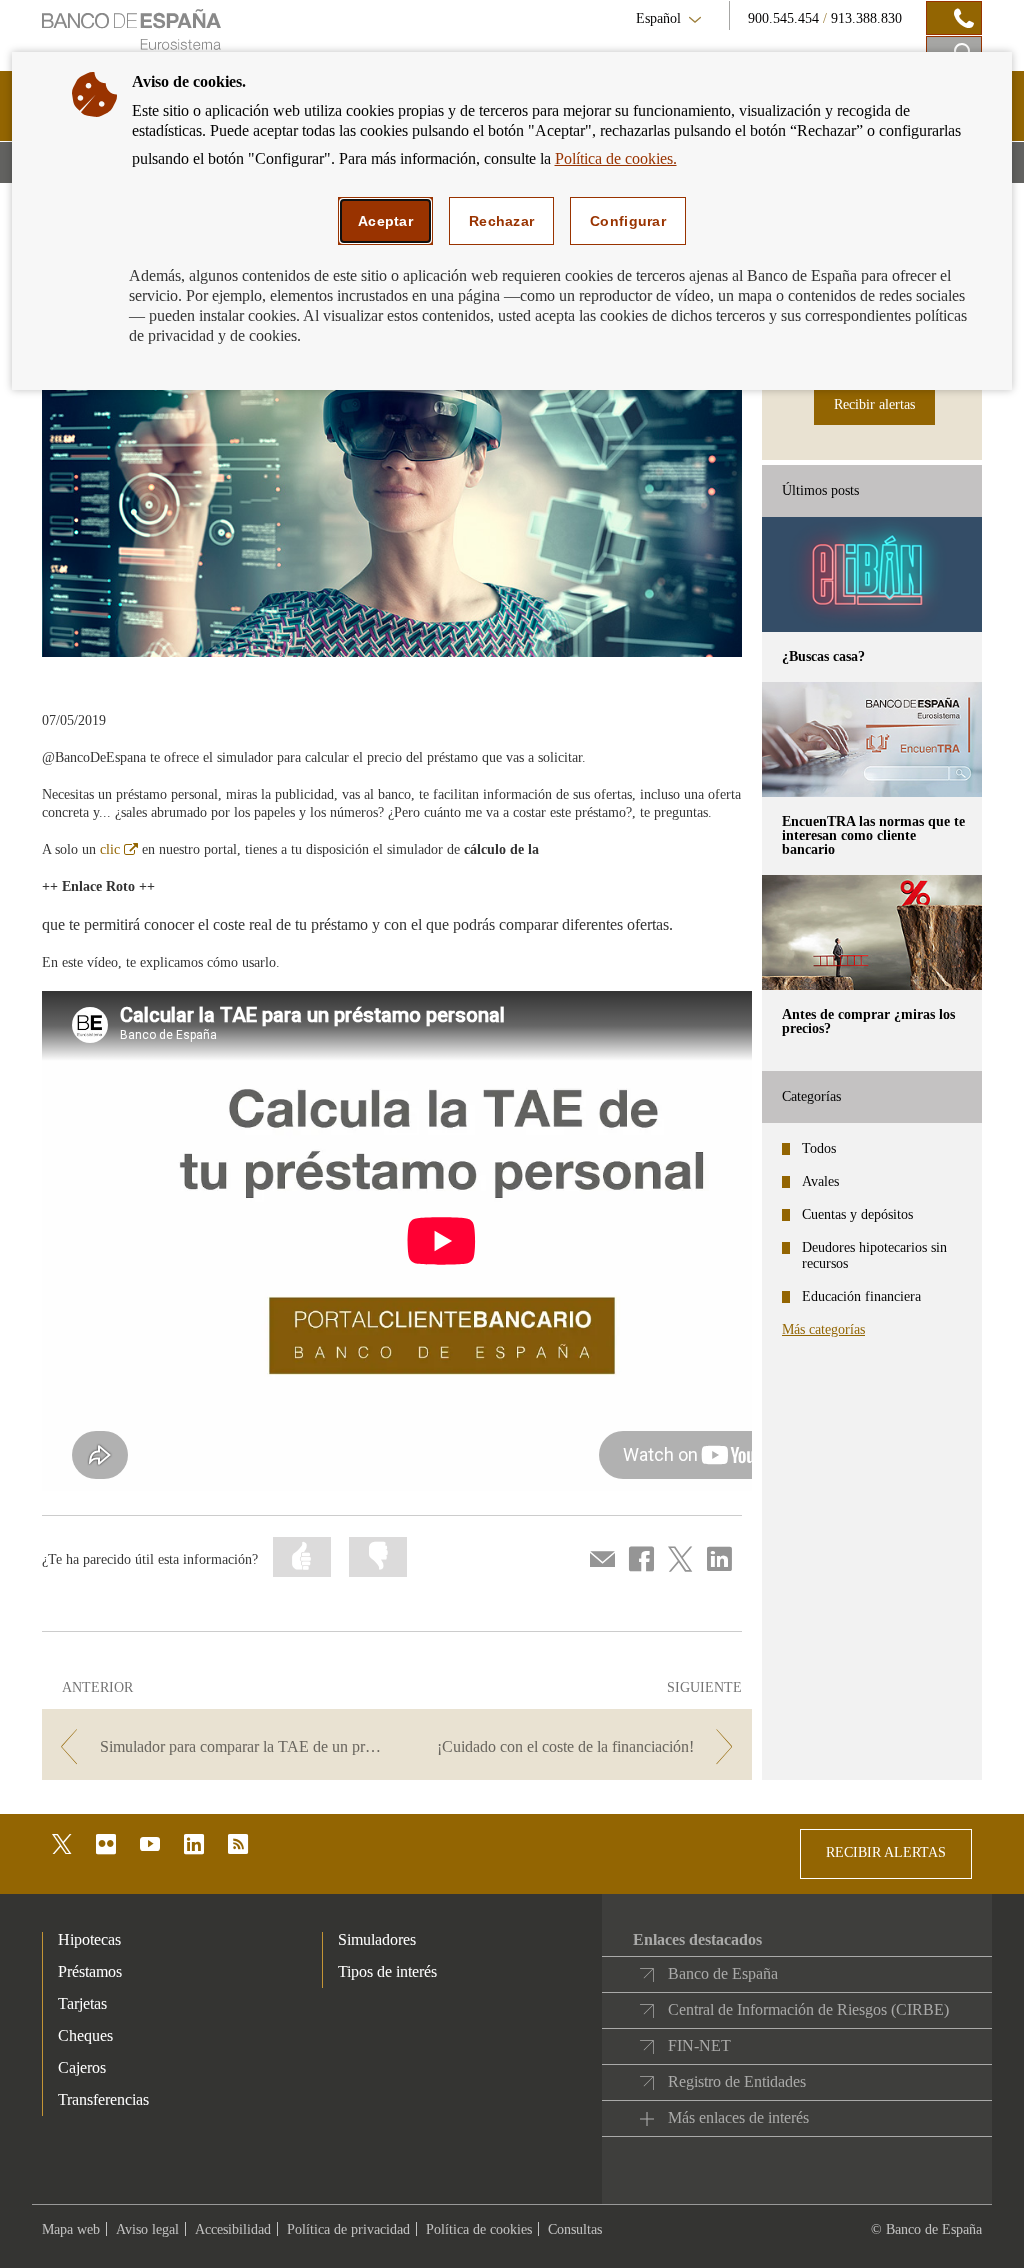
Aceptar (385, 221)
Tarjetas (82, 2003)
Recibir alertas (874, 404)
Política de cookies (479, 2229)
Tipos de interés (387, 1971)
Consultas (575, 2229)
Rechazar (501, 221)
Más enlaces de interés (738, 2117)
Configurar (628, 221)
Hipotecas (89, 1939)
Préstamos (90, 1971)
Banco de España (723, 1973)
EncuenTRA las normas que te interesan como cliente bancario (873, 835)
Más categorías (823, 1329)
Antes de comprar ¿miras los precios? (868, 1021)
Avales (820, 1181)
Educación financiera (861, 1296)
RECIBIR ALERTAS (886, 1852)
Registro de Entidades (737, 2081)
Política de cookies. (616, 158)
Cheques (85, 2035)
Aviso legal (147, 2229)
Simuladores (377, 1939)
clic (119, 849)
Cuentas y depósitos (857, 1214)
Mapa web (71, 2229)
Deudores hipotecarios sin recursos (874, 1255)
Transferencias (103, 2099)
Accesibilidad (233, 2229)
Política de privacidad (348, 2229)
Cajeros (82, 2067)
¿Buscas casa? (823, 656)
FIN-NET (699, 2045)
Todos (819, 1148)
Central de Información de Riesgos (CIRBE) (808, 2009)
